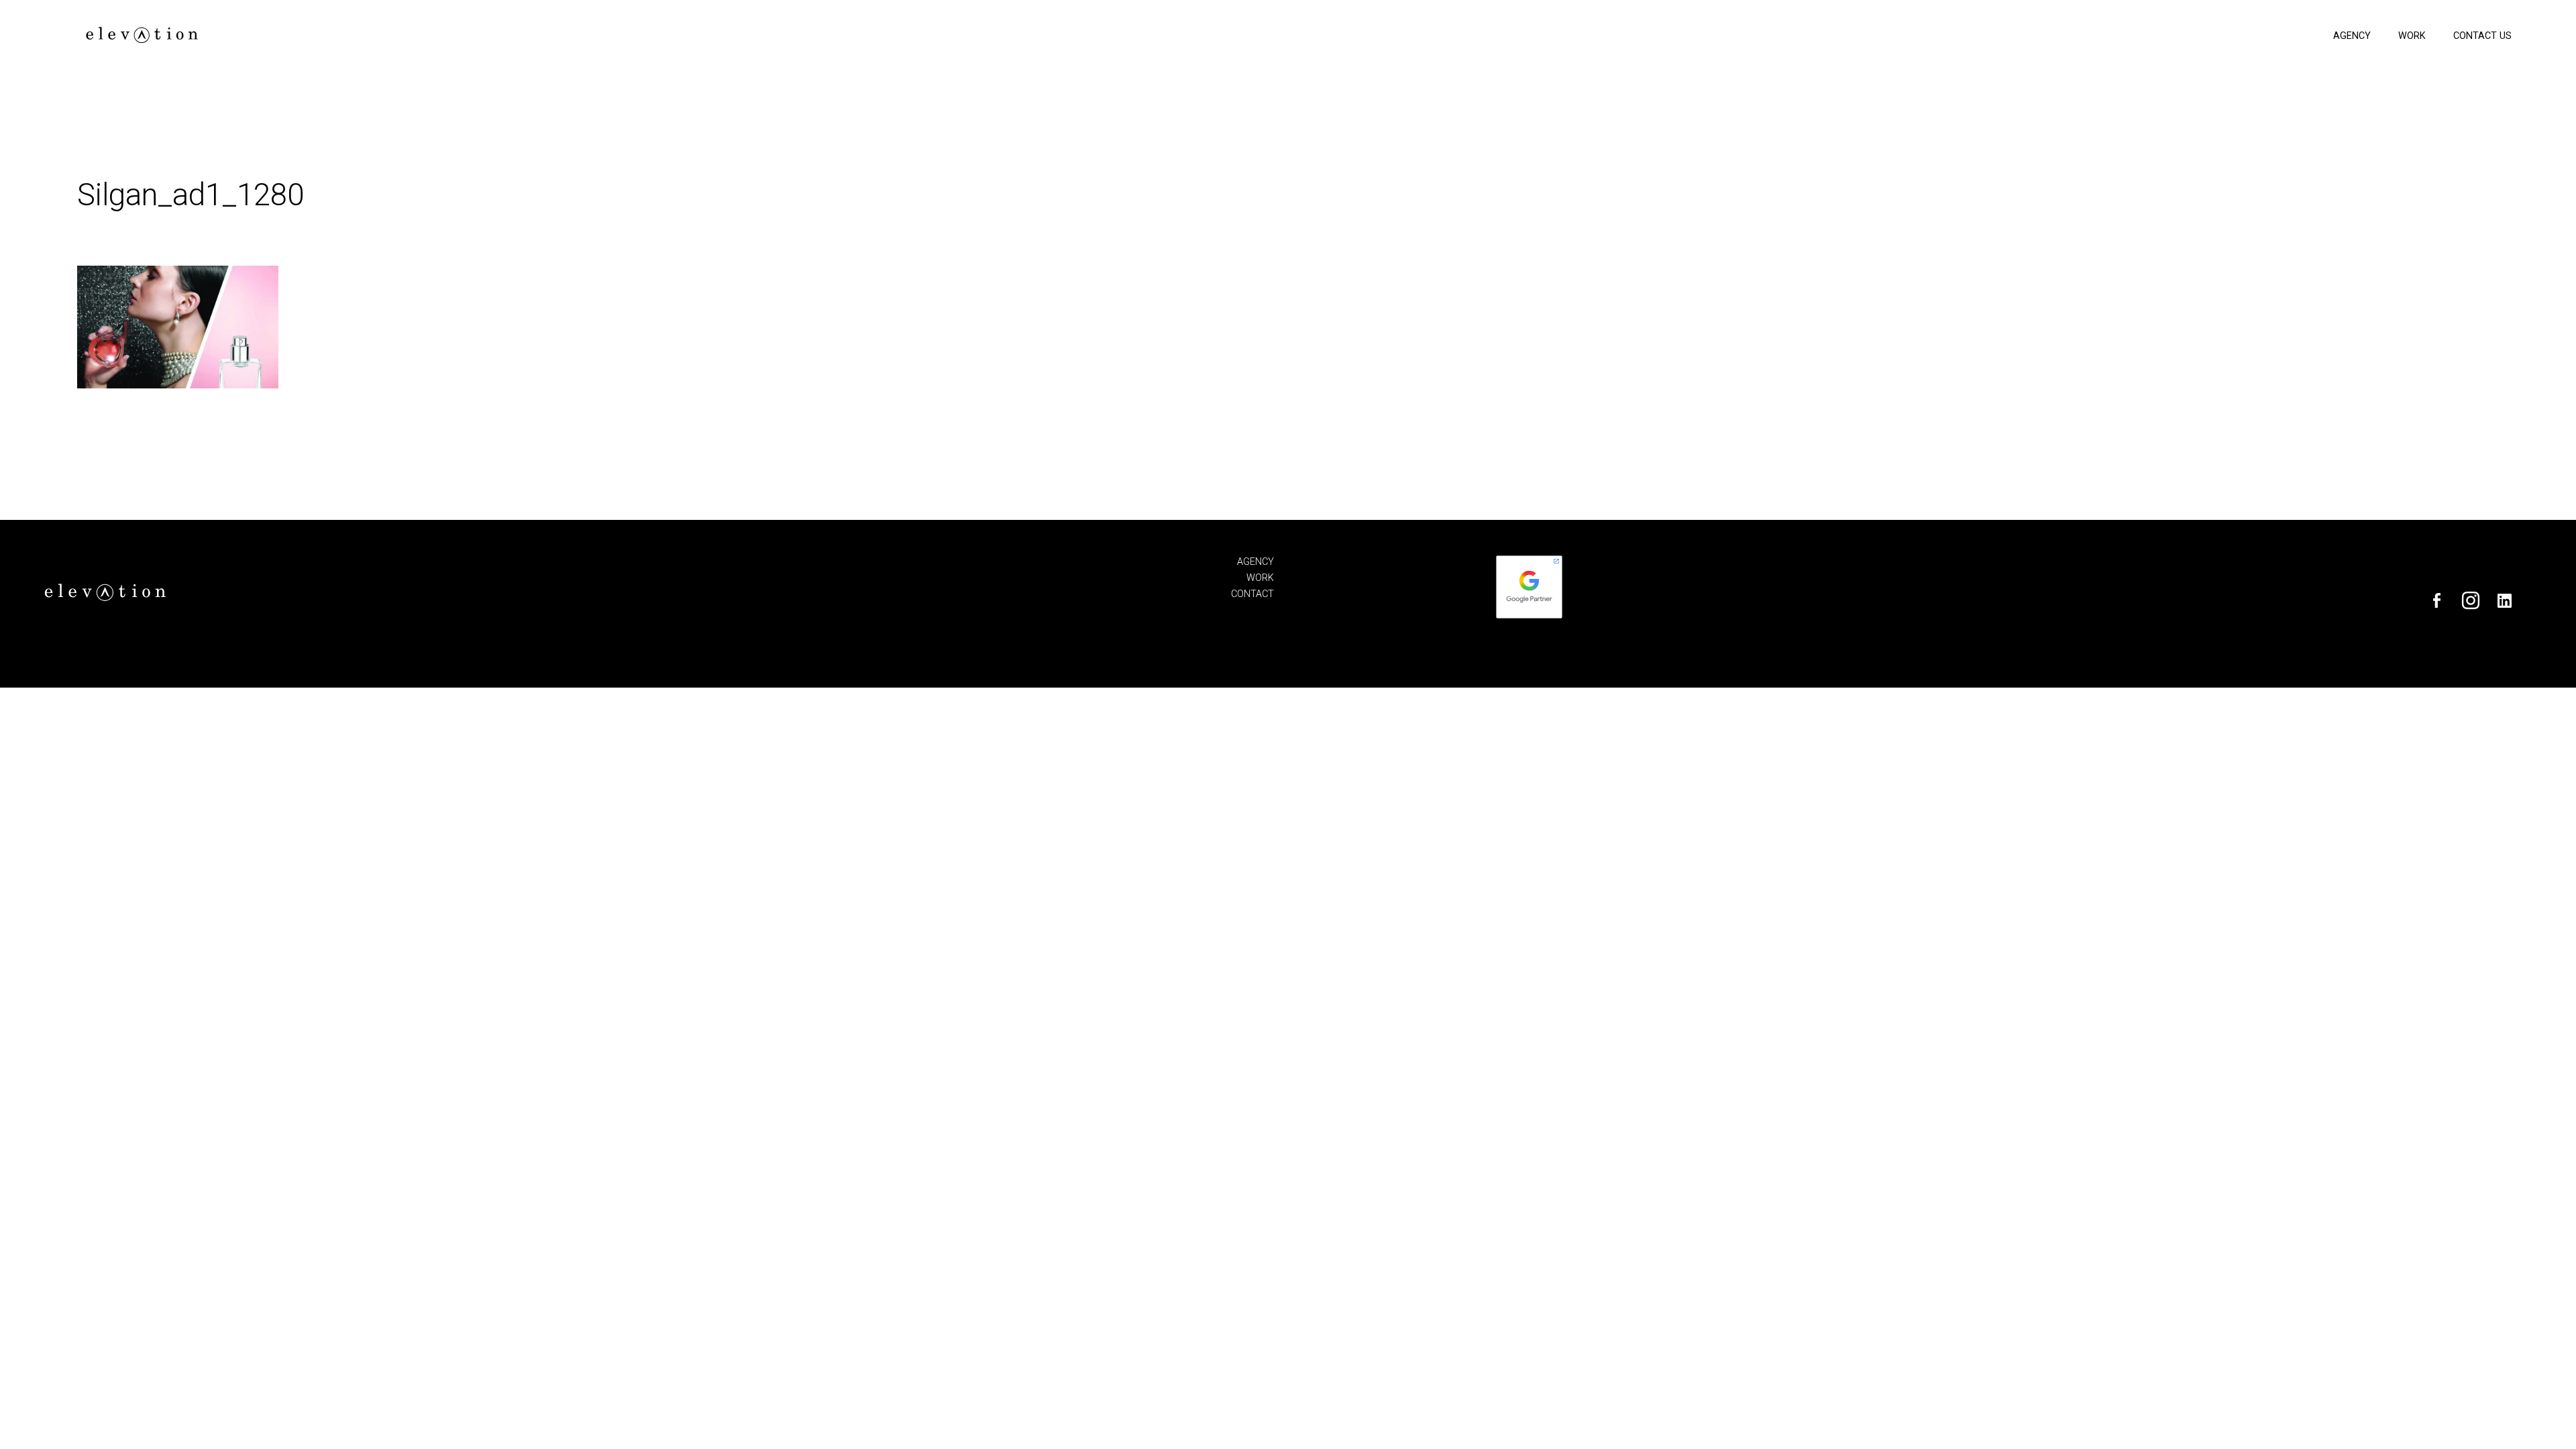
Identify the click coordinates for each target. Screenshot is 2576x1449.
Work (2412, 36)
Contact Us (2482, 36)
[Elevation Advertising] (141, 39)
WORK (1260, 578)
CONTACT (1252, 594)
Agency (2352, 36)
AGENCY (1255, 562)
